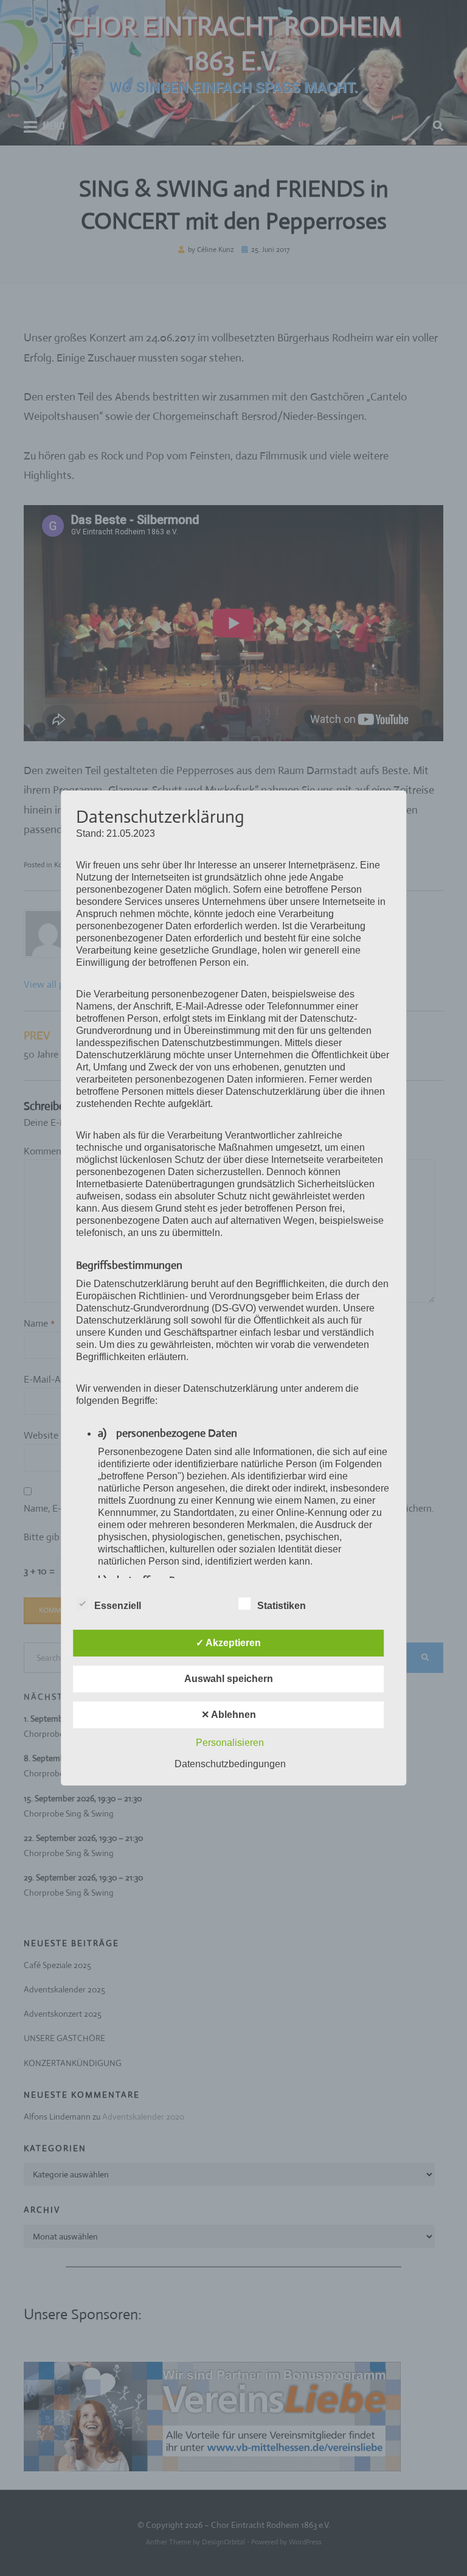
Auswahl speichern (229, 1679)
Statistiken (282, 1606)
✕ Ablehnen (229, 1715)
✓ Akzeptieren (228, 1643)
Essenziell (118, 1606)
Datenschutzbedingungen (230, 1764)
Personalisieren (230, 1743)
